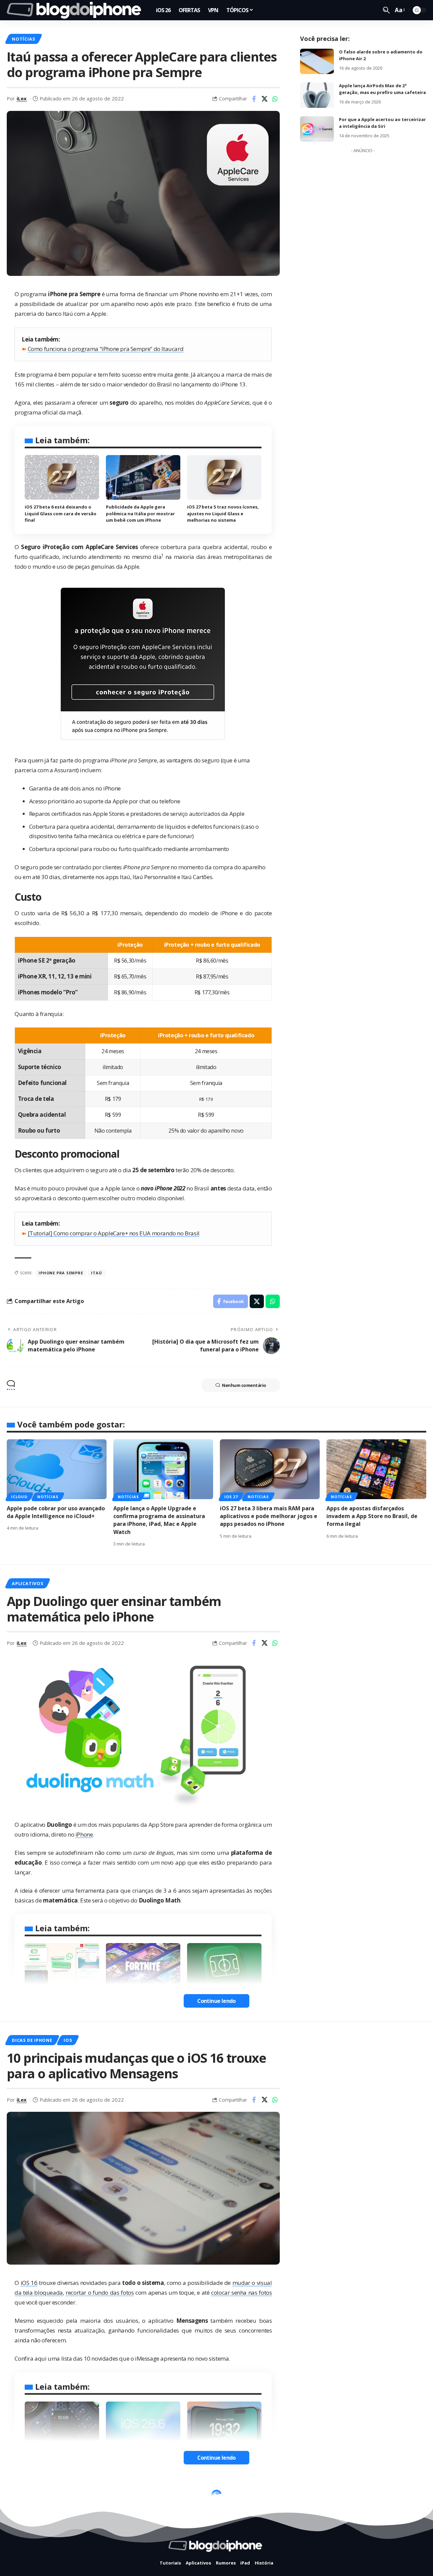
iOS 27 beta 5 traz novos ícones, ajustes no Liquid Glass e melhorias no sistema (223, 513)
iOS (68, 2040)
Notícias (23, 39)
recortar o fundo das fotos (100, 2293)
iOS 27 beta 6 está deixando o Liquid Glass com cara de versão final (61, 513)
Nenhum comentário (244, 1385)
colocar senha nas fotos (241, 2293)
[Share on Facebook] (254, 99)
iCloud (19, 1497)
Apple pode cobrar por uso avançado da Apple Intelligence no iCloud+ (56, 1512)
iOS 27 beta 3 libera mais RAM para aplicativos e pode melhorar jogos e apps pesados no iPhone (269, 1516)
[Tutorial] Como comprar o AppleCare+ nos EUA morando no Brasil (114, 1233)
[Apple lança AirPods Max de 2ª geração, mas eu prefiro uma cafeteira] (317, 95)
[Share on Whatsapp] (275, 99)
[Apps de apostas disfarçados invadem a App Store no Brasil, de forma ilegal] (376, 1469)
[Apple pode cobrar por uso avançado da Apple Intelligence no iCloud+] (57, 1469)
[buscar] (386, 10)
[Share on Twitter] (265, 99)
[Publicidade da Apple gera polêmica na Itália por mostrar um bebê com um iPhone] (143, 477)
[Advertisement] (363, 258)
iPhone (84, 1834)
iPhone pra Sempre (61, 1273)
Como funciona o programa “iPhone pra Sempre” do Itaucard (106, 349)
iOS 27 (231, 1497)
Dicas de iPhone (32, 2040)
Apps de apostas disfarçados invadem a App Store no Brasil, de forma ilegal (372, 1516)
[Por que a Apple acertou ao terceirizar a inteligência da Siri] (317, 129)
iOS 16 (29, 2283)
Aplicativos (27, 1583)
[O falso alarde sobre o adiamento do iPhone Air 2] (317, 61)
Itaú (96, 1273)
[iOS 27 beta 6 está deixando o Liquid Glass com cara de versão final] (62, 477)
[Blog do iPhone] (76, 10)
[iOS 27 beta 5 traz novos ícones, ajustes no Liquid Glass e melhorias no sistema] (224, 477)
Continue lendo (216, 2001)
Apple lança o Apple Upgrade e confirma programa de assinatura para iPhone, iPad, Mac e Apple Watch (159, 1520)
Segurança (26, 2497)
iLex (22, 98)
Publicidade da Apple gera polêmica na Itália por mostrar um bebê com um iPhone (140, 513)
